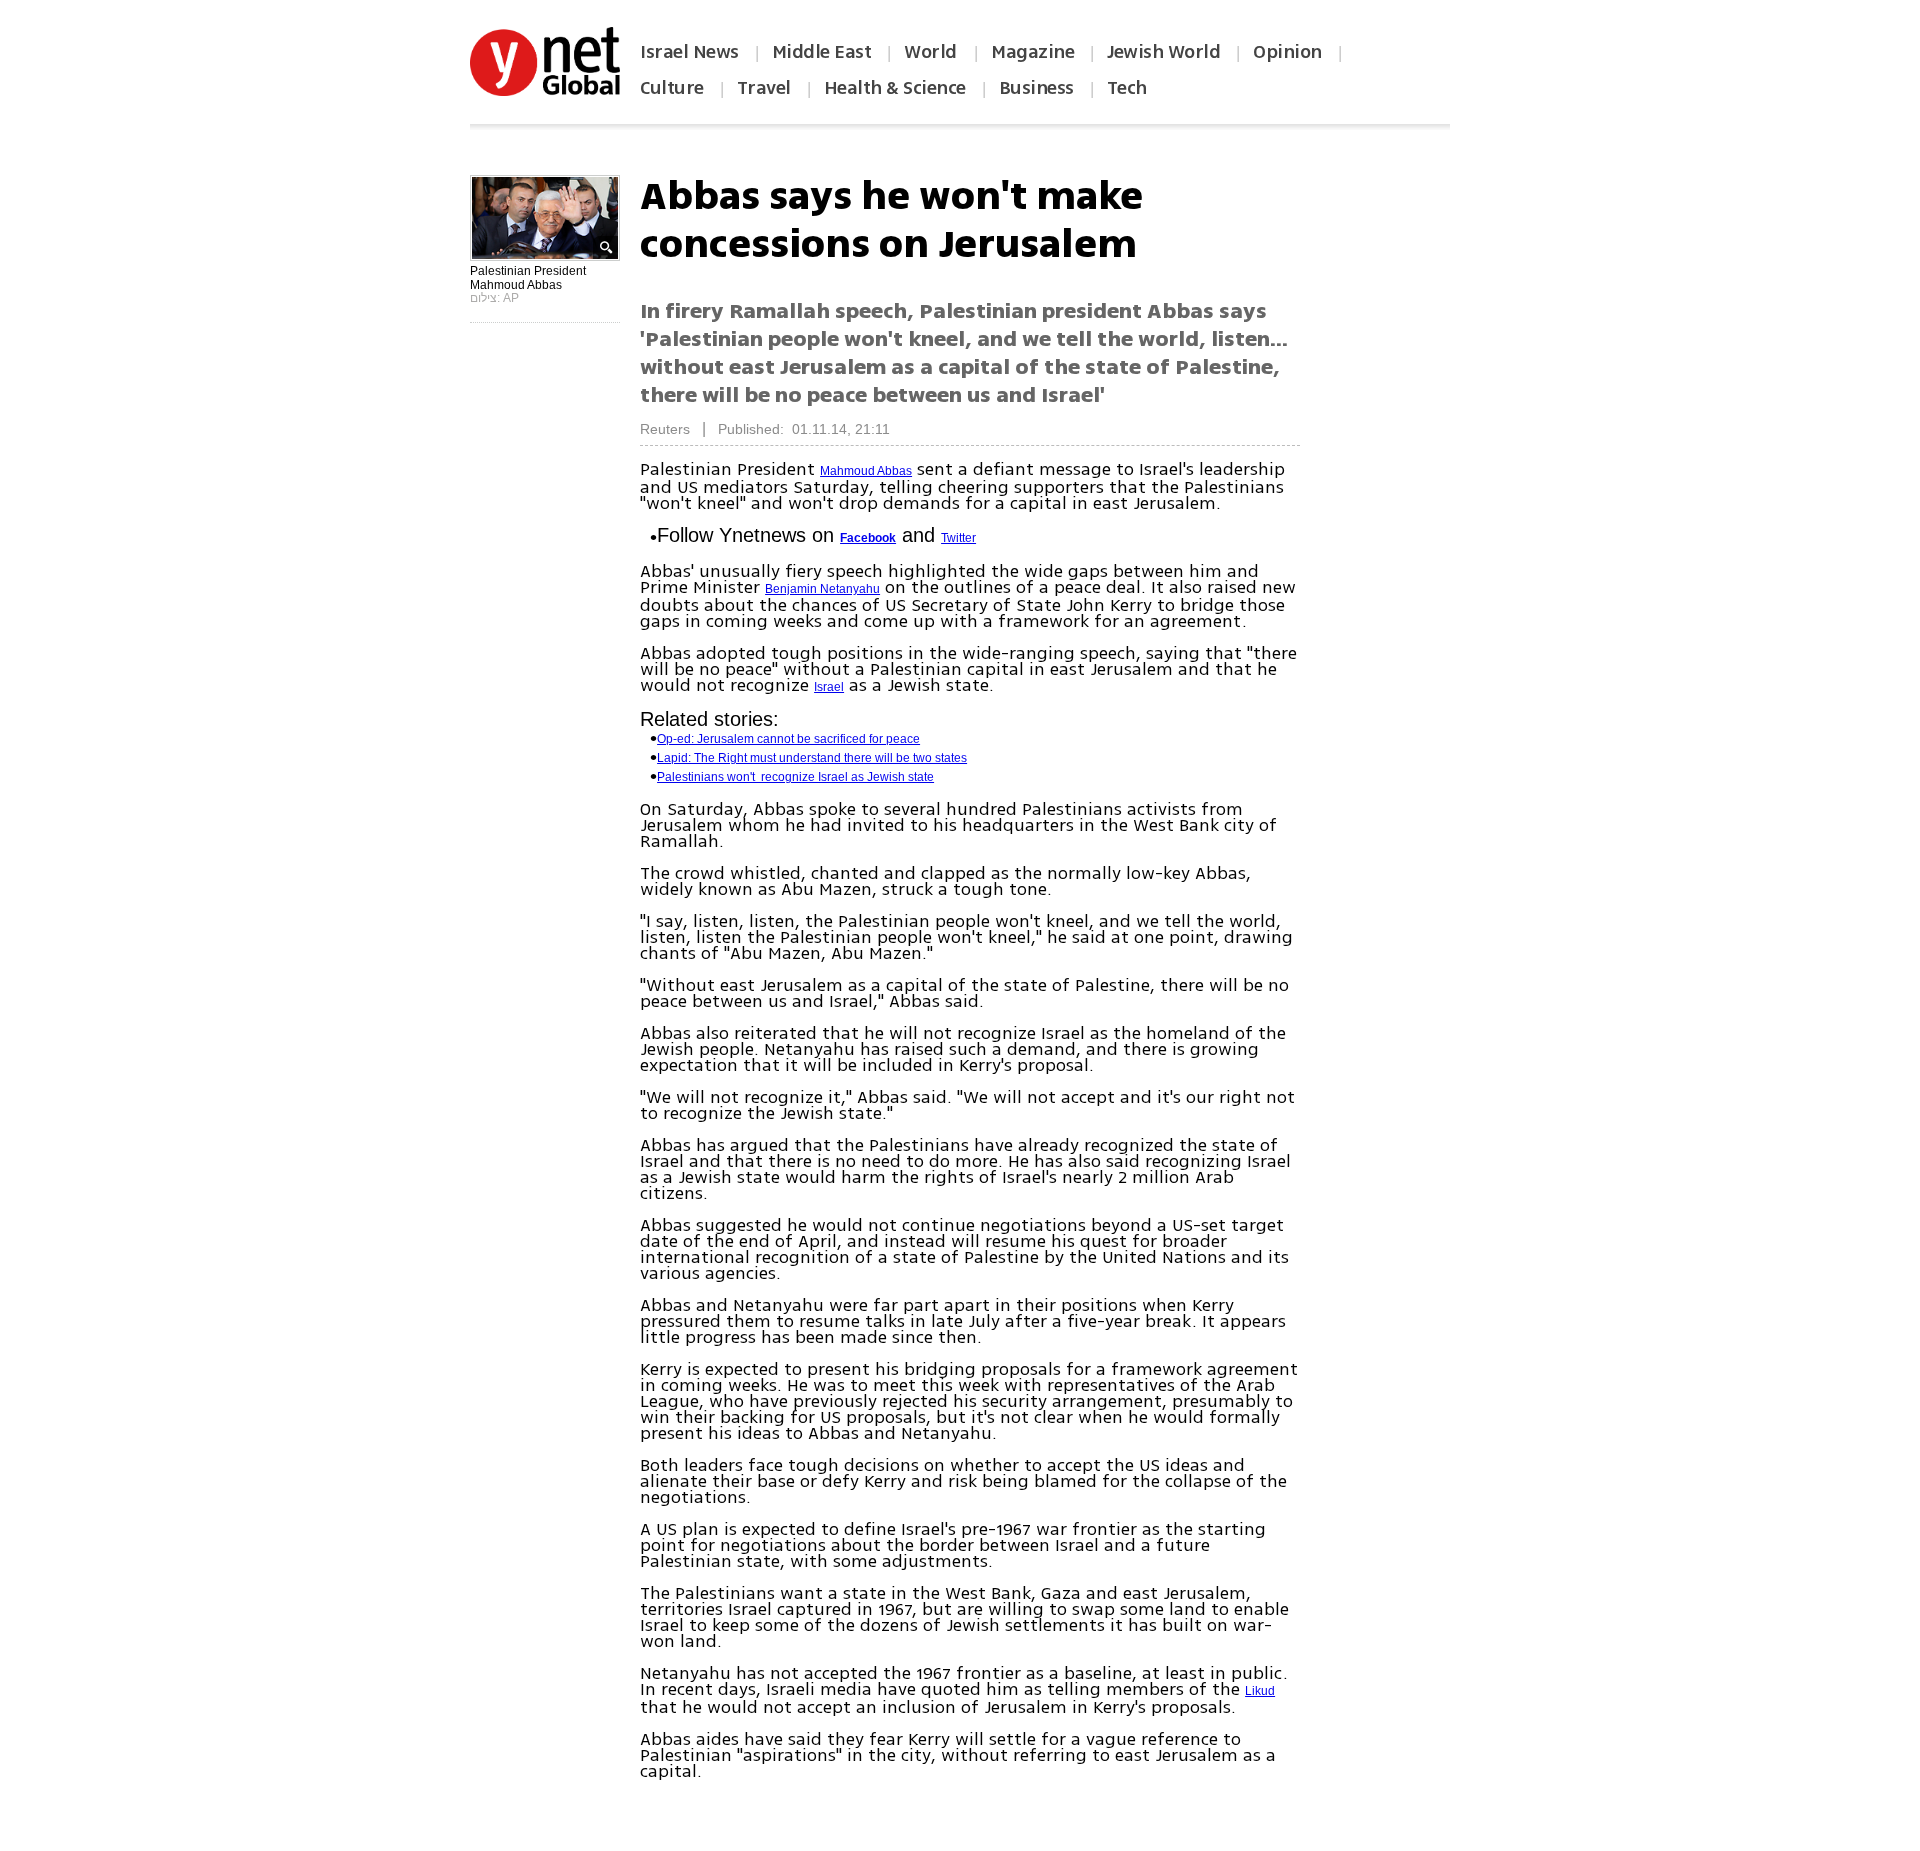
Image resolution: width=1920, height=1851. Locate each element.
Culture (672, 88)
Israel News (689, 52)
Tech (1127, 88)
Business (1036, 88)
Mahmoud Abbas (866, 471)
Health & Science (895, 88)
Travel (764, 88)
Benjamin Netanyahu (822, 589)
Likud (1260, 1691)
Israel (829, 687)
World (932, 52)
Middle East (822, 52)
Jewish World (1163, 52)
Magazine (1032, 52)
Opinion (1287, 52)
